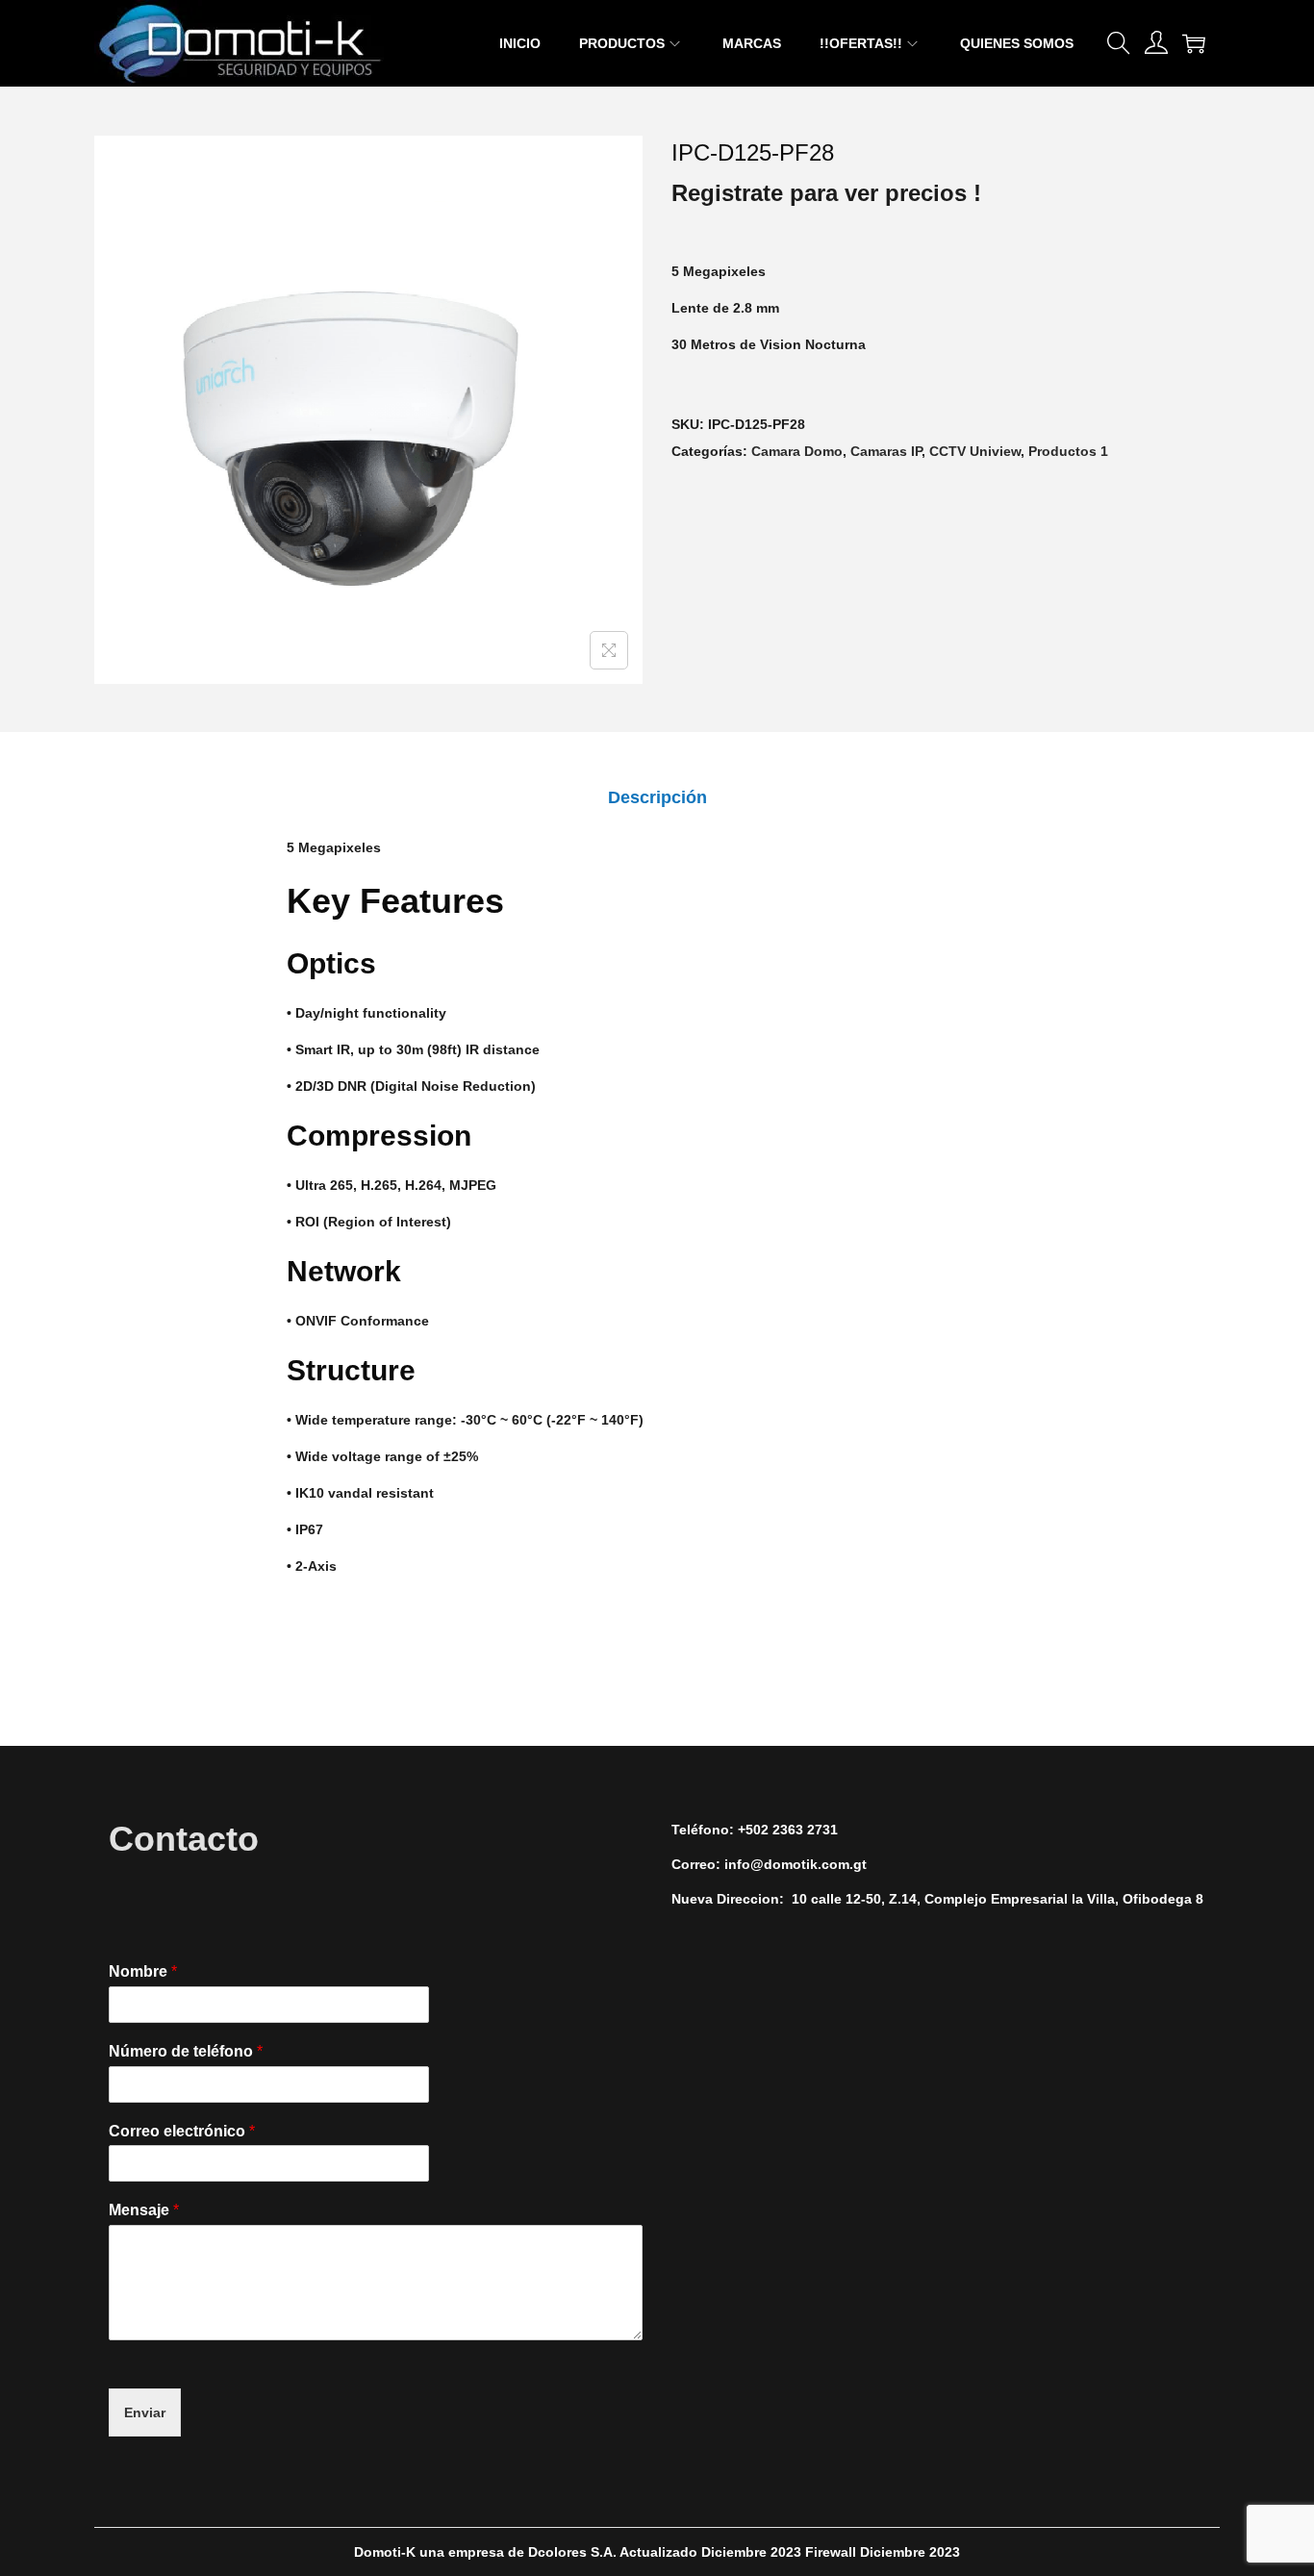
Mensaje (144, 2210)
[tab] (657, 797)
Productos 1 (1068, 451)
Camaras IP (886, 451)
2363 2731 (805, 1830)
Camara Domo (797, 451)
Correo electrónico (182, 2131)
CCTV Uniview (975, 451)
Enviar (145, 2412)
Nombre (143, 1971)
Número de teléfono (186, 2051)
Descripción (657, 797)
